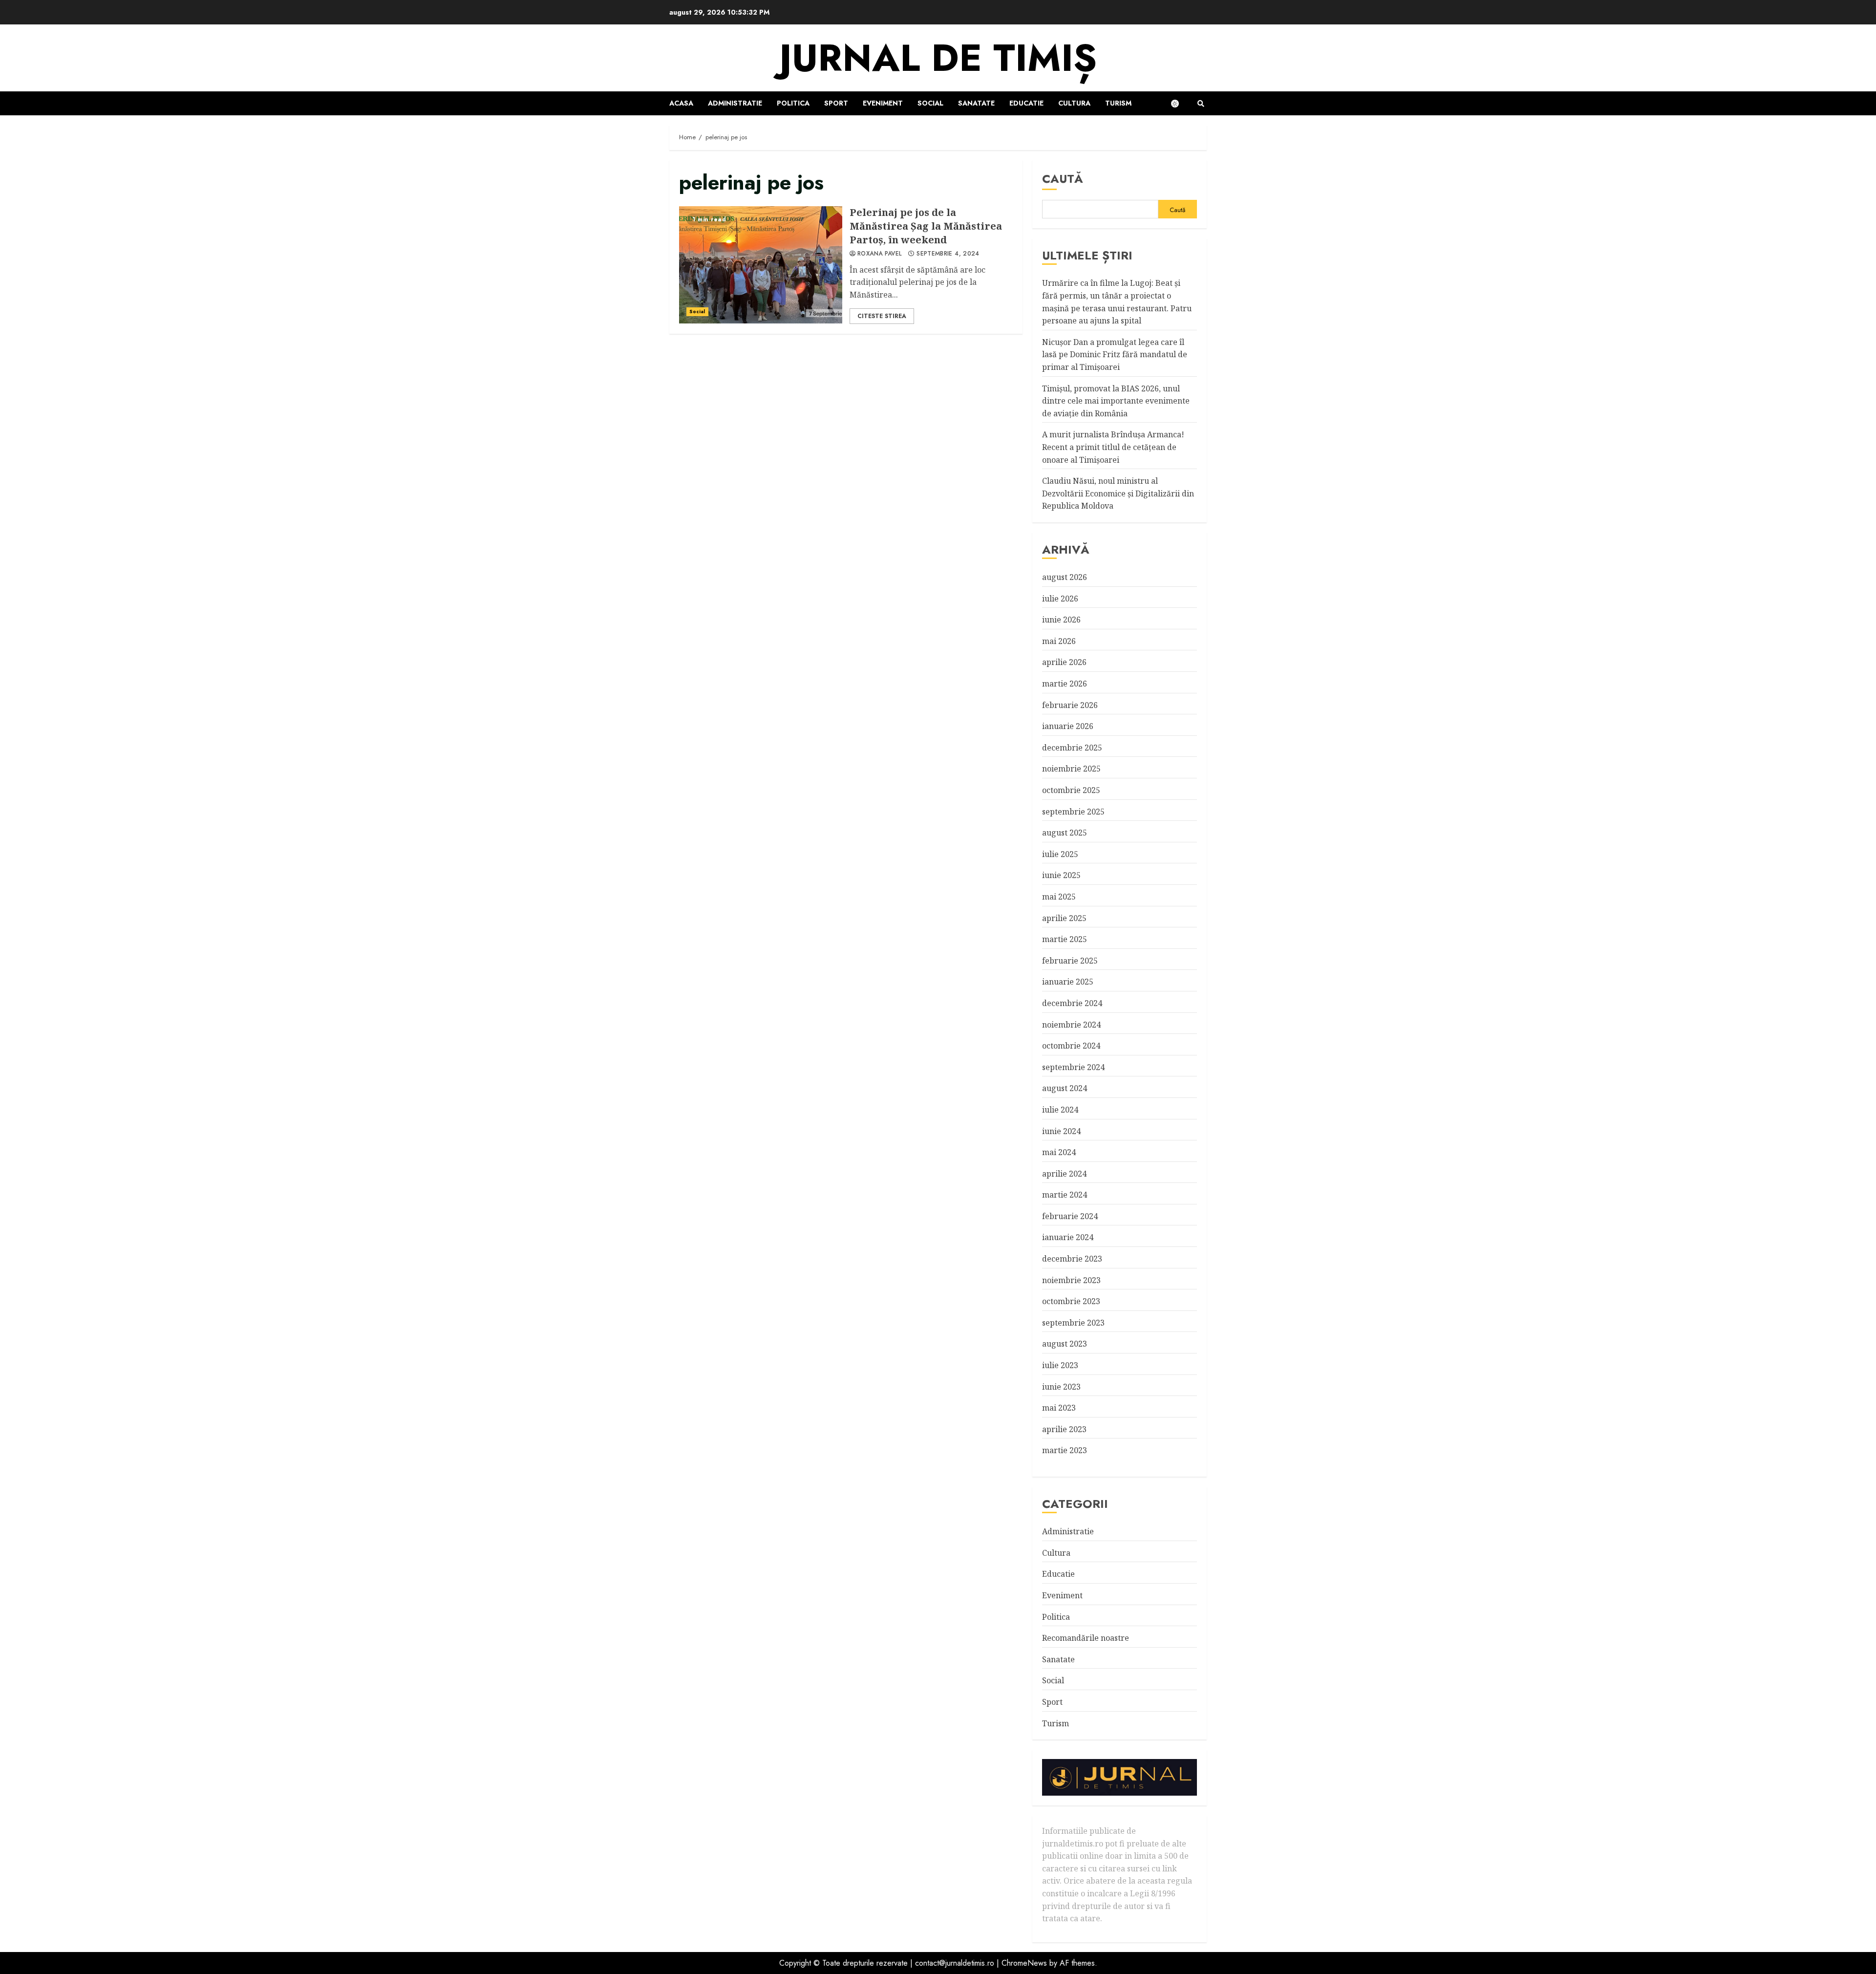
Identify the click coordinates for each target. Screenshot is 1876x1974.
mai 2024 (1059, 1152)
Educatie (1026, 103)
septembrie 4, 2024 (948, 254)
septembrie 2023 (1073, 1323)
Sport (836, 103)
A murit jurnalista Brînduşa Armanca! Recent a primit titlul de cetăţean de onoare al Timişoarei (1113, 447)
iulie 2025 (1060, 854)
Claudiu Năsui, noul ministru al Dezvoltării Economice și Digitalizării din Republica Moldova (1118, 493)
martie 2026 (1065, 684)
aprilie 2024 (1064, 1174)
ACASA (681, 103)
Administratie (735, 103)
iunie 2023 (1061, 1387)
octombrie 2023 (1071, 1301)
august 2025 (1065, 833)
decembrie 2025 (1072, 748)
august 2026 (1065, 577)
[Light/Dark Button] (1180, 104)
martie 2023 (1065, 1450)
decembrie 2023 (1072, 1259)
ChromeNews (1024, 1963)
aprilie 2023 (1064, 1429)
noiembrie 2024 (1071, 1025)
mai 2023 (1059, 1408)
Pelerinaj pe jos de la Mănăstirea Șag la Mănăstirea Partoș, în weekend (761, 265)
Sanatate (976, 103)
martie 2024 (1065, 1195)
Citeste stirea (882, 316)
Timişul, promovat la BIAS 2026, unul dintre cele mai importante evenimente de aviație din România (1116, 401)
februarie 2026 (1070, 705)
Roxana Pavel (879, 254)
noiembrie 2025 (1071, 769)
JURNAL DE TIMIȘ (938, 58)
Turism (1118, 103)
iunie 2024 (1061, 1131)
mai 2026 (1059, 641)
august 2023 (1065, 1344)
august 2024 (1065, 1088)
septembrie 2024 (1073, 1067)
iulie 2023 (1060, 1365)
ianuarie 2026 (1068, 726)
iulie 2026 (1060, 599)
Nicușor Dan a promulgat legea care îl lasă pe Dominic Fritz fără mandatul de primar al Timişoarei (1115, 354)
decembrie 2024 (1072, 1003)
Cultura (1074, 103)
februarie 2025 (1070, 961)
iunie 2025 (1061, 875)
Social (930, 103)
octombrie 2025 (1071, 790)
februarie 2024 (1070, 1216)
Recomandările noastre (1086, 1638)
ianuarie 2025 (1068, 982)
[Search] (1201, 104)
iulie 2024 (1060, 1110)
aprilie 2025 (1064, 918)
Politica (793, 103)
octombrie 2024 (1071, 1046)
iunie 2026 (1061, 620)
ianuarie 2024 (1068, 1237)
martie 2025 (1065, 939)
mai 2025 (1059, 897)
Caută (1063, 179)
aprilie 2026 (1064, 662)
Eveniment (883, 103)
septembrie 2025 (1073, 812)
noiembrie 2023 (1071, 1280)
